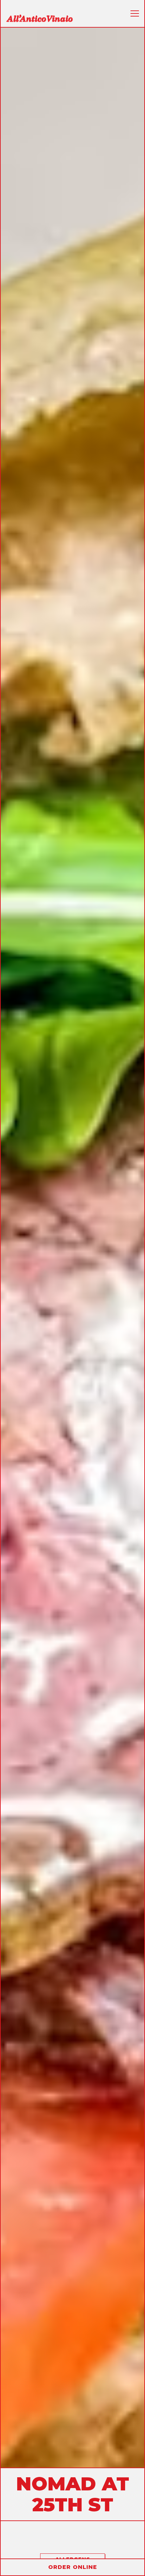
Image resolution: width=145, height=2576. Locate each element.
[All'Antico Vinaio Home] (39, 18)
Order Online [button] (73, 2567)
